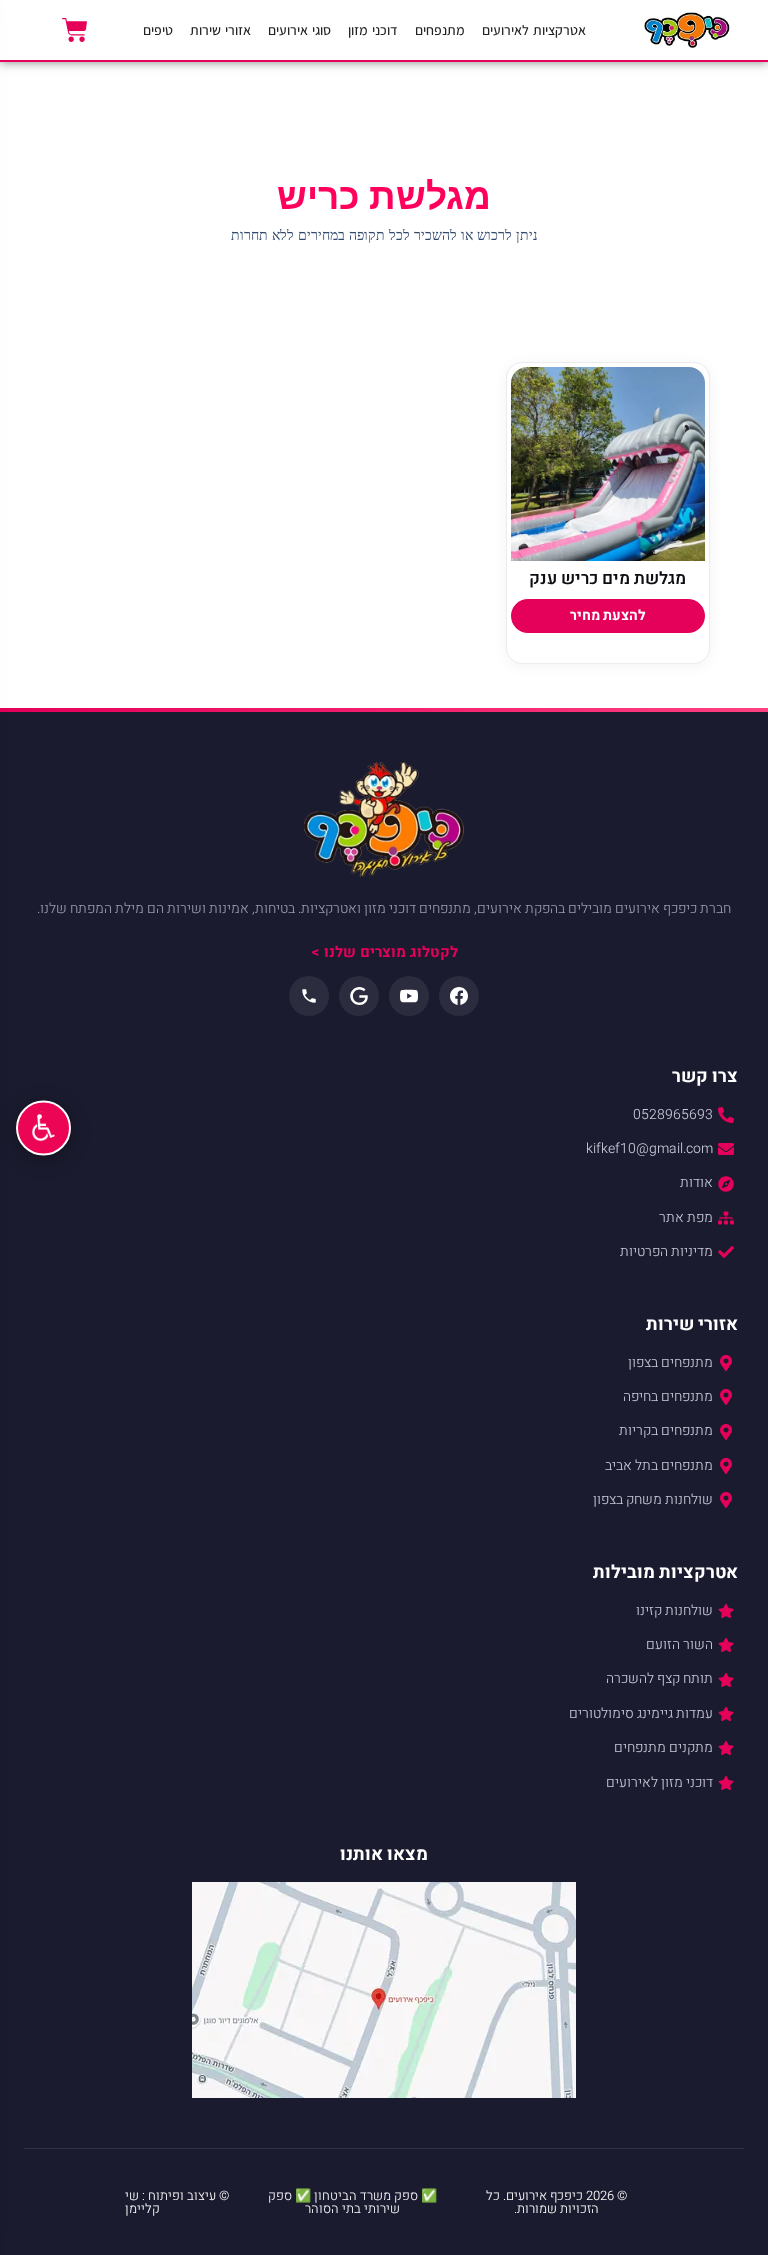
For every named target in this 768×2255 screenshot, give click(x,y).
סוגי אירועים (299, 30)
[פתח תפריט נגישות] (43, 1127)
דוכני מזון (373, 30)
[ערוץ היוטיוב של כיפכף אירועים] (409, 996)
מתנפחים (440, 30)
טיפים (158, 30)
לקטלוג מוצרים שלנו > (384, 952)
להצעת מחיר (608, 615)
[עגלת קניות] (75, 30)
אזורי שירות (220, 30)
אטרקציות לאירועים (534, 30)
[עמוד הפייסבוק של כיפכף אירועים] (459, 996)
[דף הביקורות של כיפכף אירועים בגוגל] (359, 996)
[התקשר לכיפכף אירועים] (309, 996)
